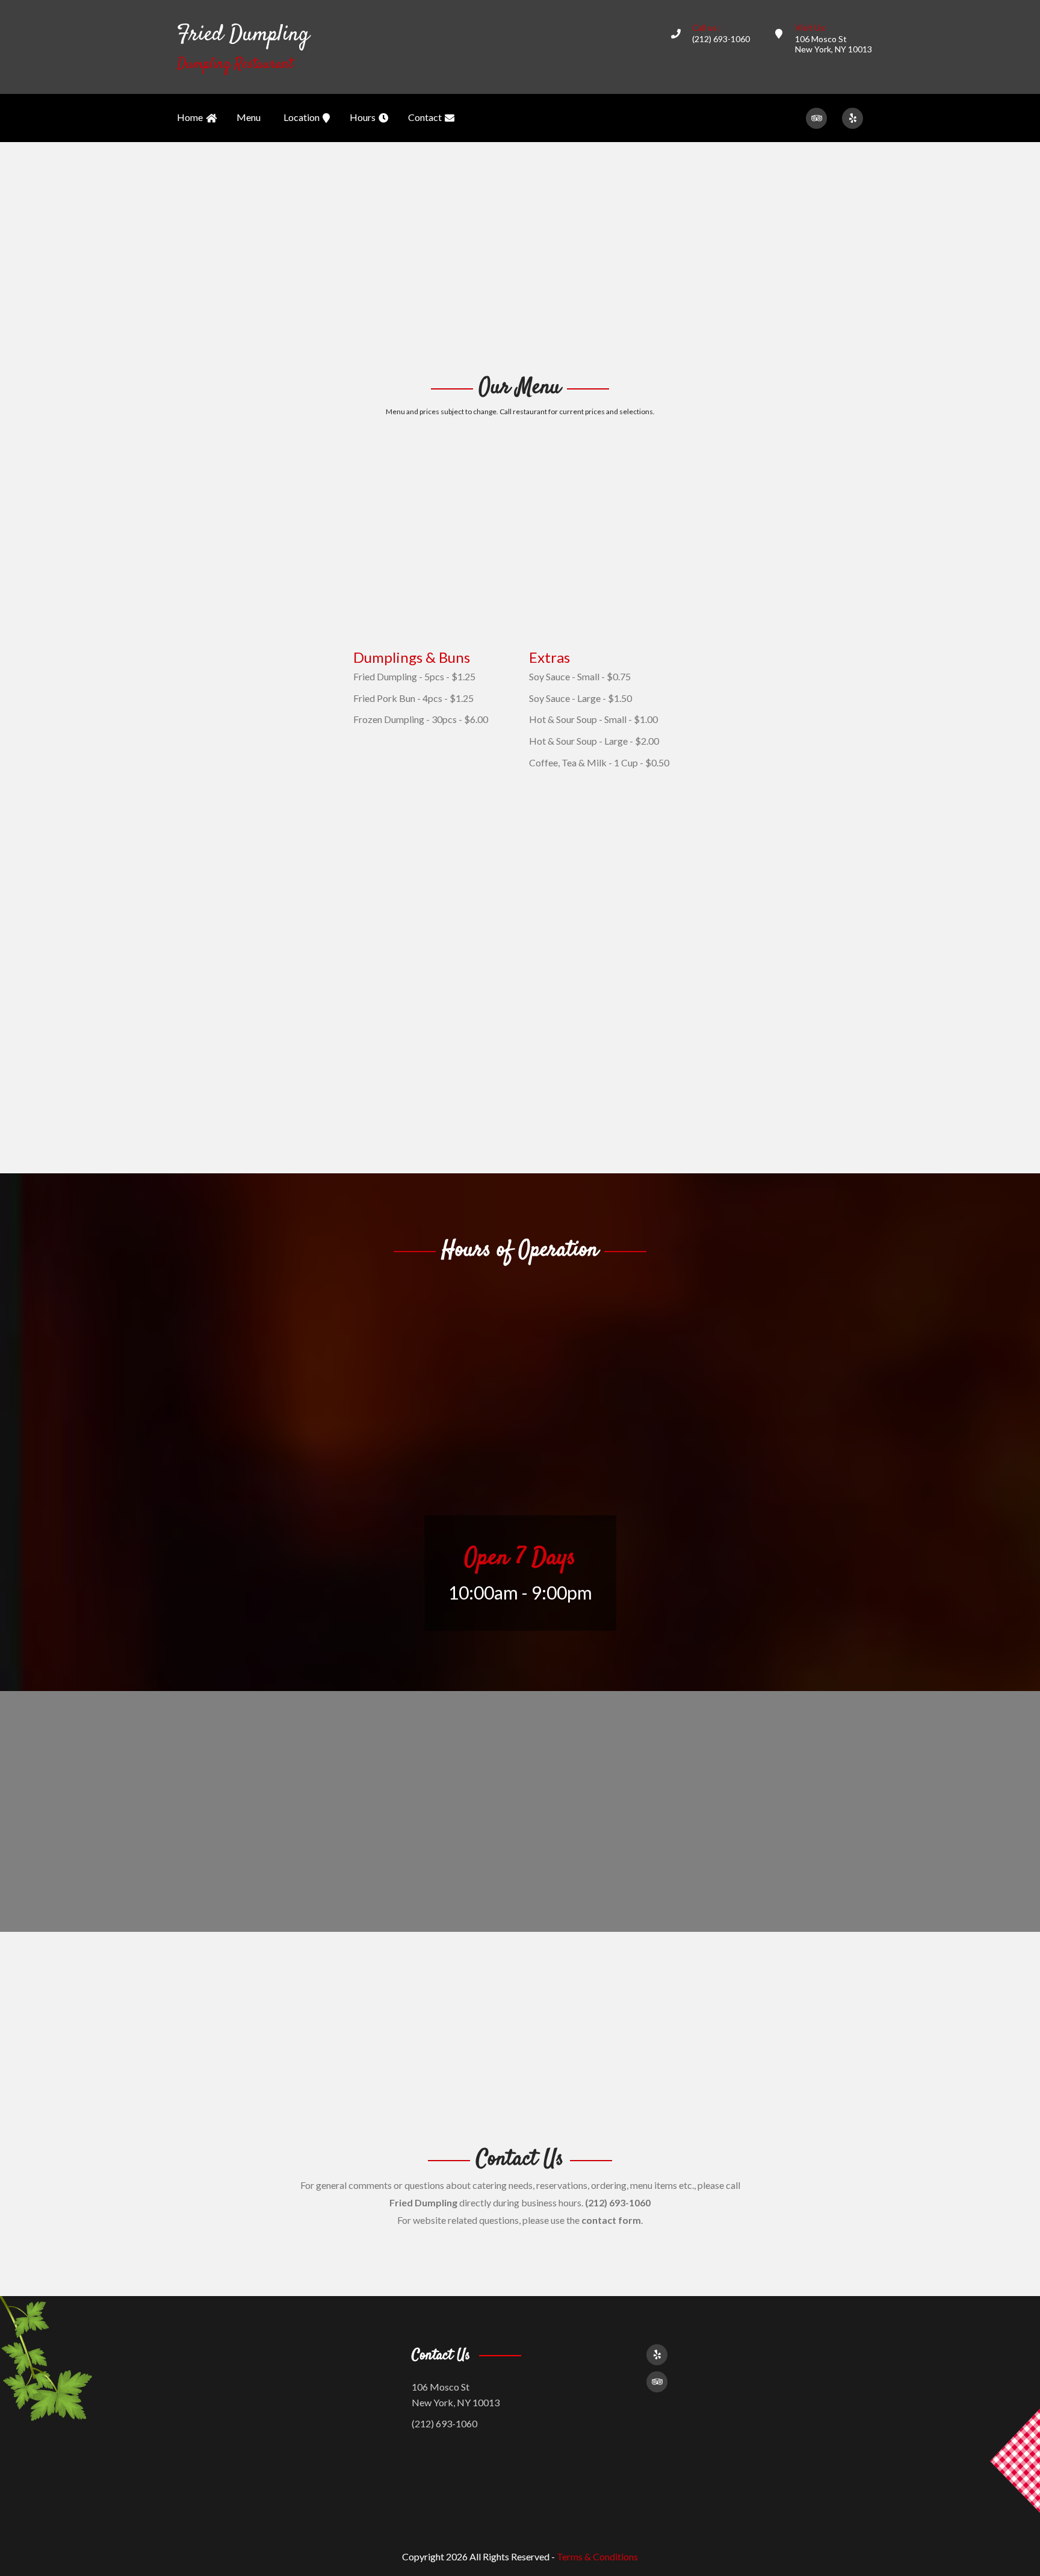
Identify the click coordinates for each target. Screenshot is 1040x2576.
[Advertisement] (520, 256)
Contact (425, 117)
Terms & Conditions (597, 2556)
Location (302, 117)
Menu (249, 117)
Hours (363, 117)
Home (190, 117)
